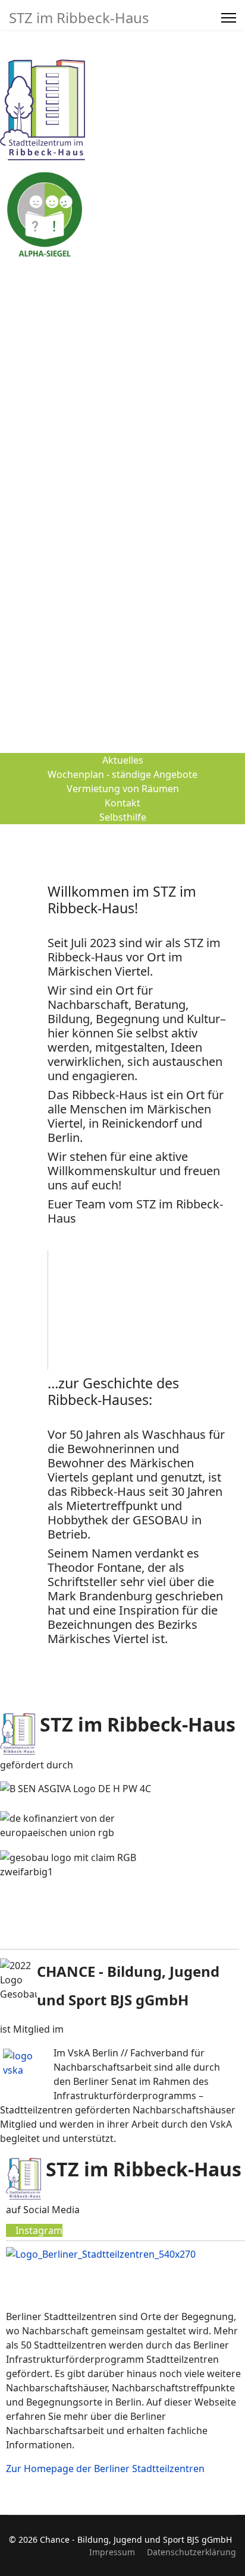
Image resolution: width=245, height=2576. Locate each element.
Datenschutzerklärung (191, 2552)
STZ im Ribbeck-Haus (79, 18)
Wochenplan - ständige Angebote (122, 774)
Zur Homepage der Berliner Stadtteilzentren (105, 2469)
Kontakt (122, 803)
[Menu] (229, 18)
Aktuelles (123, 760)
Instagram (38, 2230)
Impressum (112, 2552)
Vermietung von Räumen (123, 789)
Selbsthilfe (123, 817)
